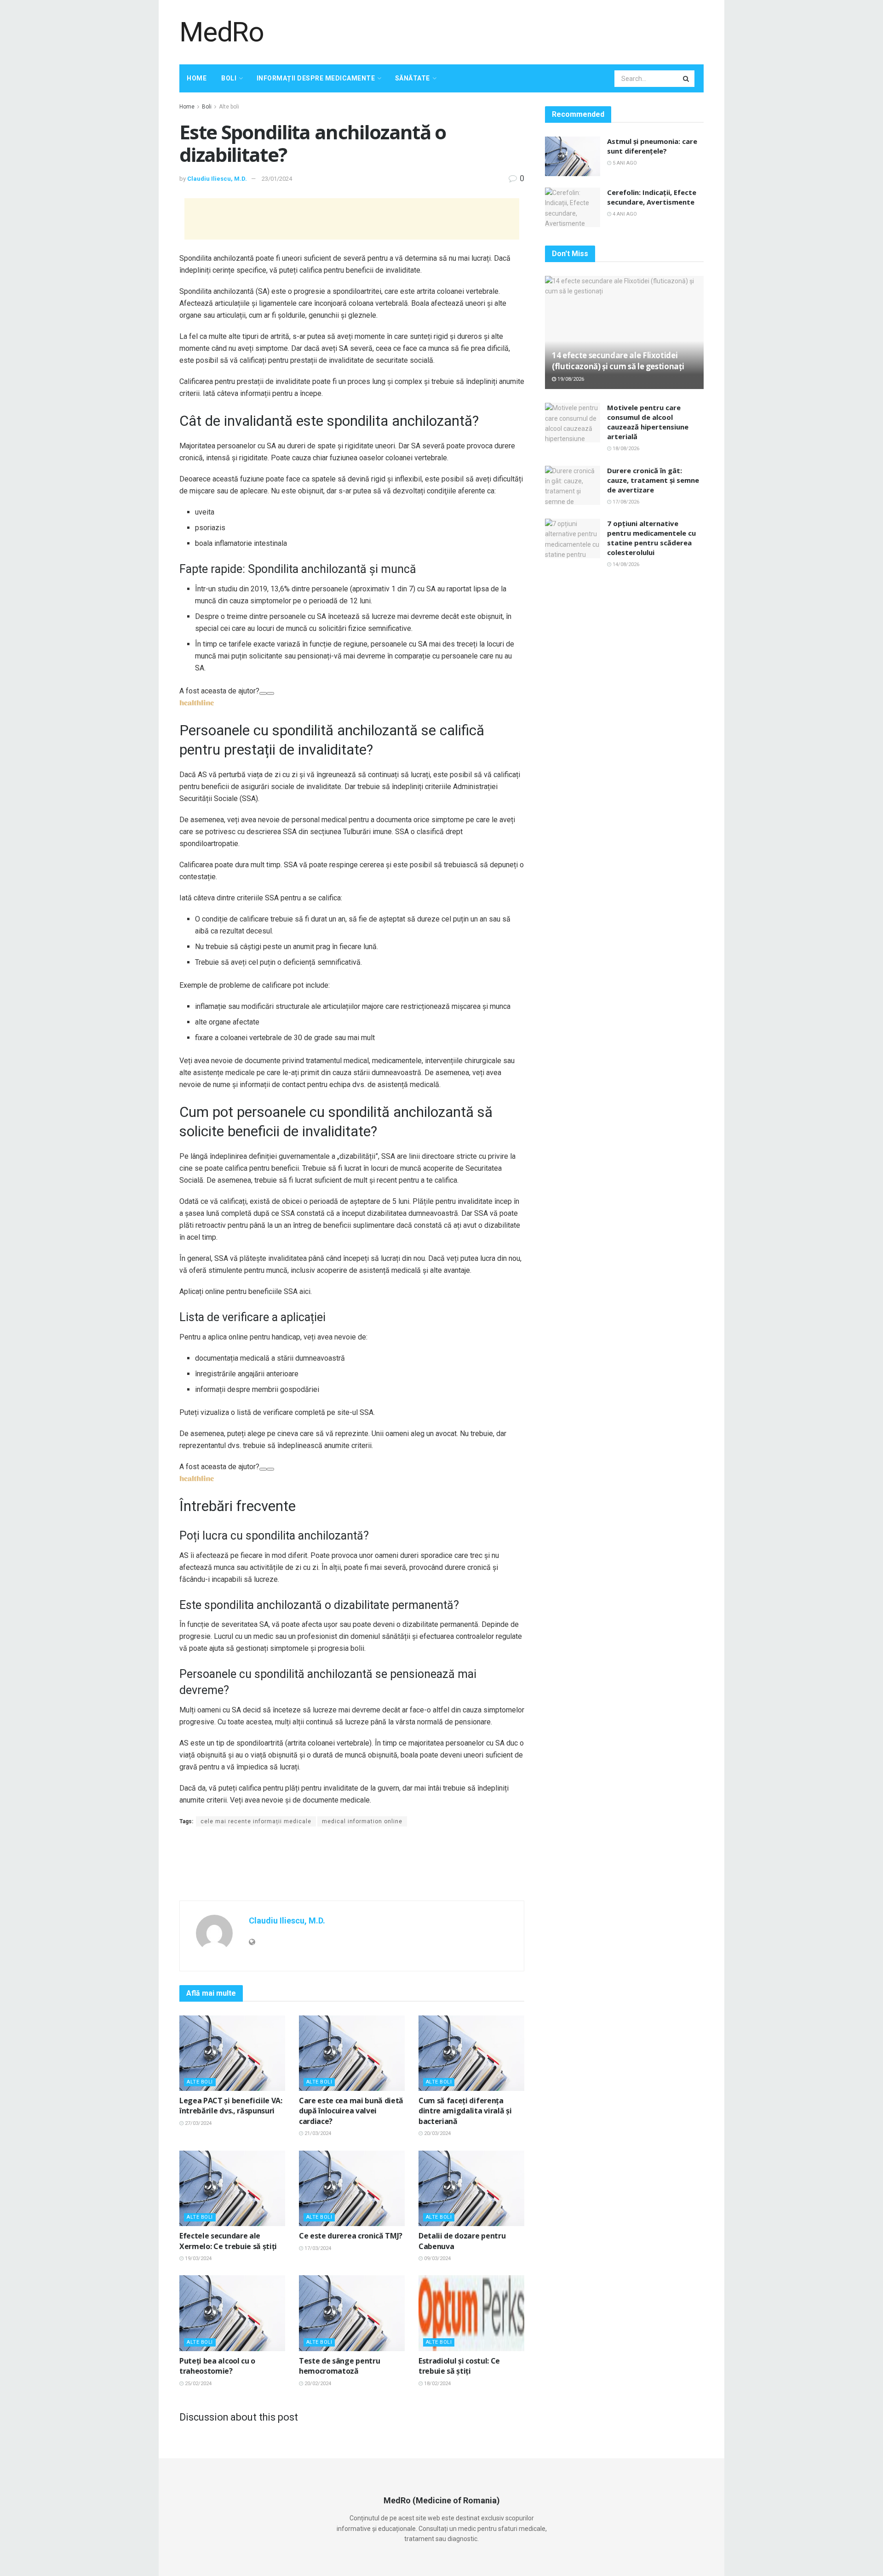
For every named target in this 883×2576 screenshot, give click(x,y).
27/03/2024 (198, 2123)
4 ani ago (624, 214)
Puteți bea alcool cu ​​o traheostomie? (217, 2366)
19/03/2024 (198, 2258)
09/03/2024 (437, 2258)
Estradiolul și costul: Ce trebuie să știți (459, 2366)
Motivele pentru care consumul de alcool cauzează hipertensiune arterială (648, 422)
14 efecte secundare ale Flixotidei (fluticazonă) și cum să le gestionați (618, 361)
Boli (229, 78)
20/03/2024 (437, 2133)
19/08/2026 (570, 379)
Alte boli (229, 107)
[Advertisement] (536, 31)
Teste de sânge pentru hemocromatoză (339, 2366)
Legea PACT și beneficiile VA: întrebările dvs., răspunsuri (231, 2106)
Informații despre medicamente (316, 78)
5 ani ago (624, 163)
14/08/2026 (625, 564)
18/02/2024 (437, 2384)
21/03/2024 (317, 2133)
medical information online (362, 1821)
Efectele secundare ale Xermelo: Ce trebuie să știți (228, 2241)
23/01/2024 (277, 179)
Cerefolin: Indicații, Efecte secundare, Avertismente (652, 197)
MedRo (222, 32)
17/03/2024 (317, 2248)
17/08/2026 (625, 502)
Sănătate (413, 78)
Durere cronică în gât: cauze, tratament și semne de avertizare (653, 480)
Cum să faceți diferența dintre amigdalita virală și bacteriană (465, 2111)
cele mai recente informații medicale (256, 1821)
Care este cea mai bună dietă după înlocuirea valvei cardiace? (351, 2111)
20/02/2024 (317, 2384)
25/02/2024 (198, 2384)
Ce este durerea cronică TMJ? (351, 2236)
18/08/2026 (625, 449)
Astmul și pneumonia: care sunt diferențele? (652, 146)
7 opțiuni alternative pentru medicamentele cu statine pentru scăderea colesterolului (651, 538)
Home (197, 78)
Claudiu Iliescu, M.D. (217, 179)
